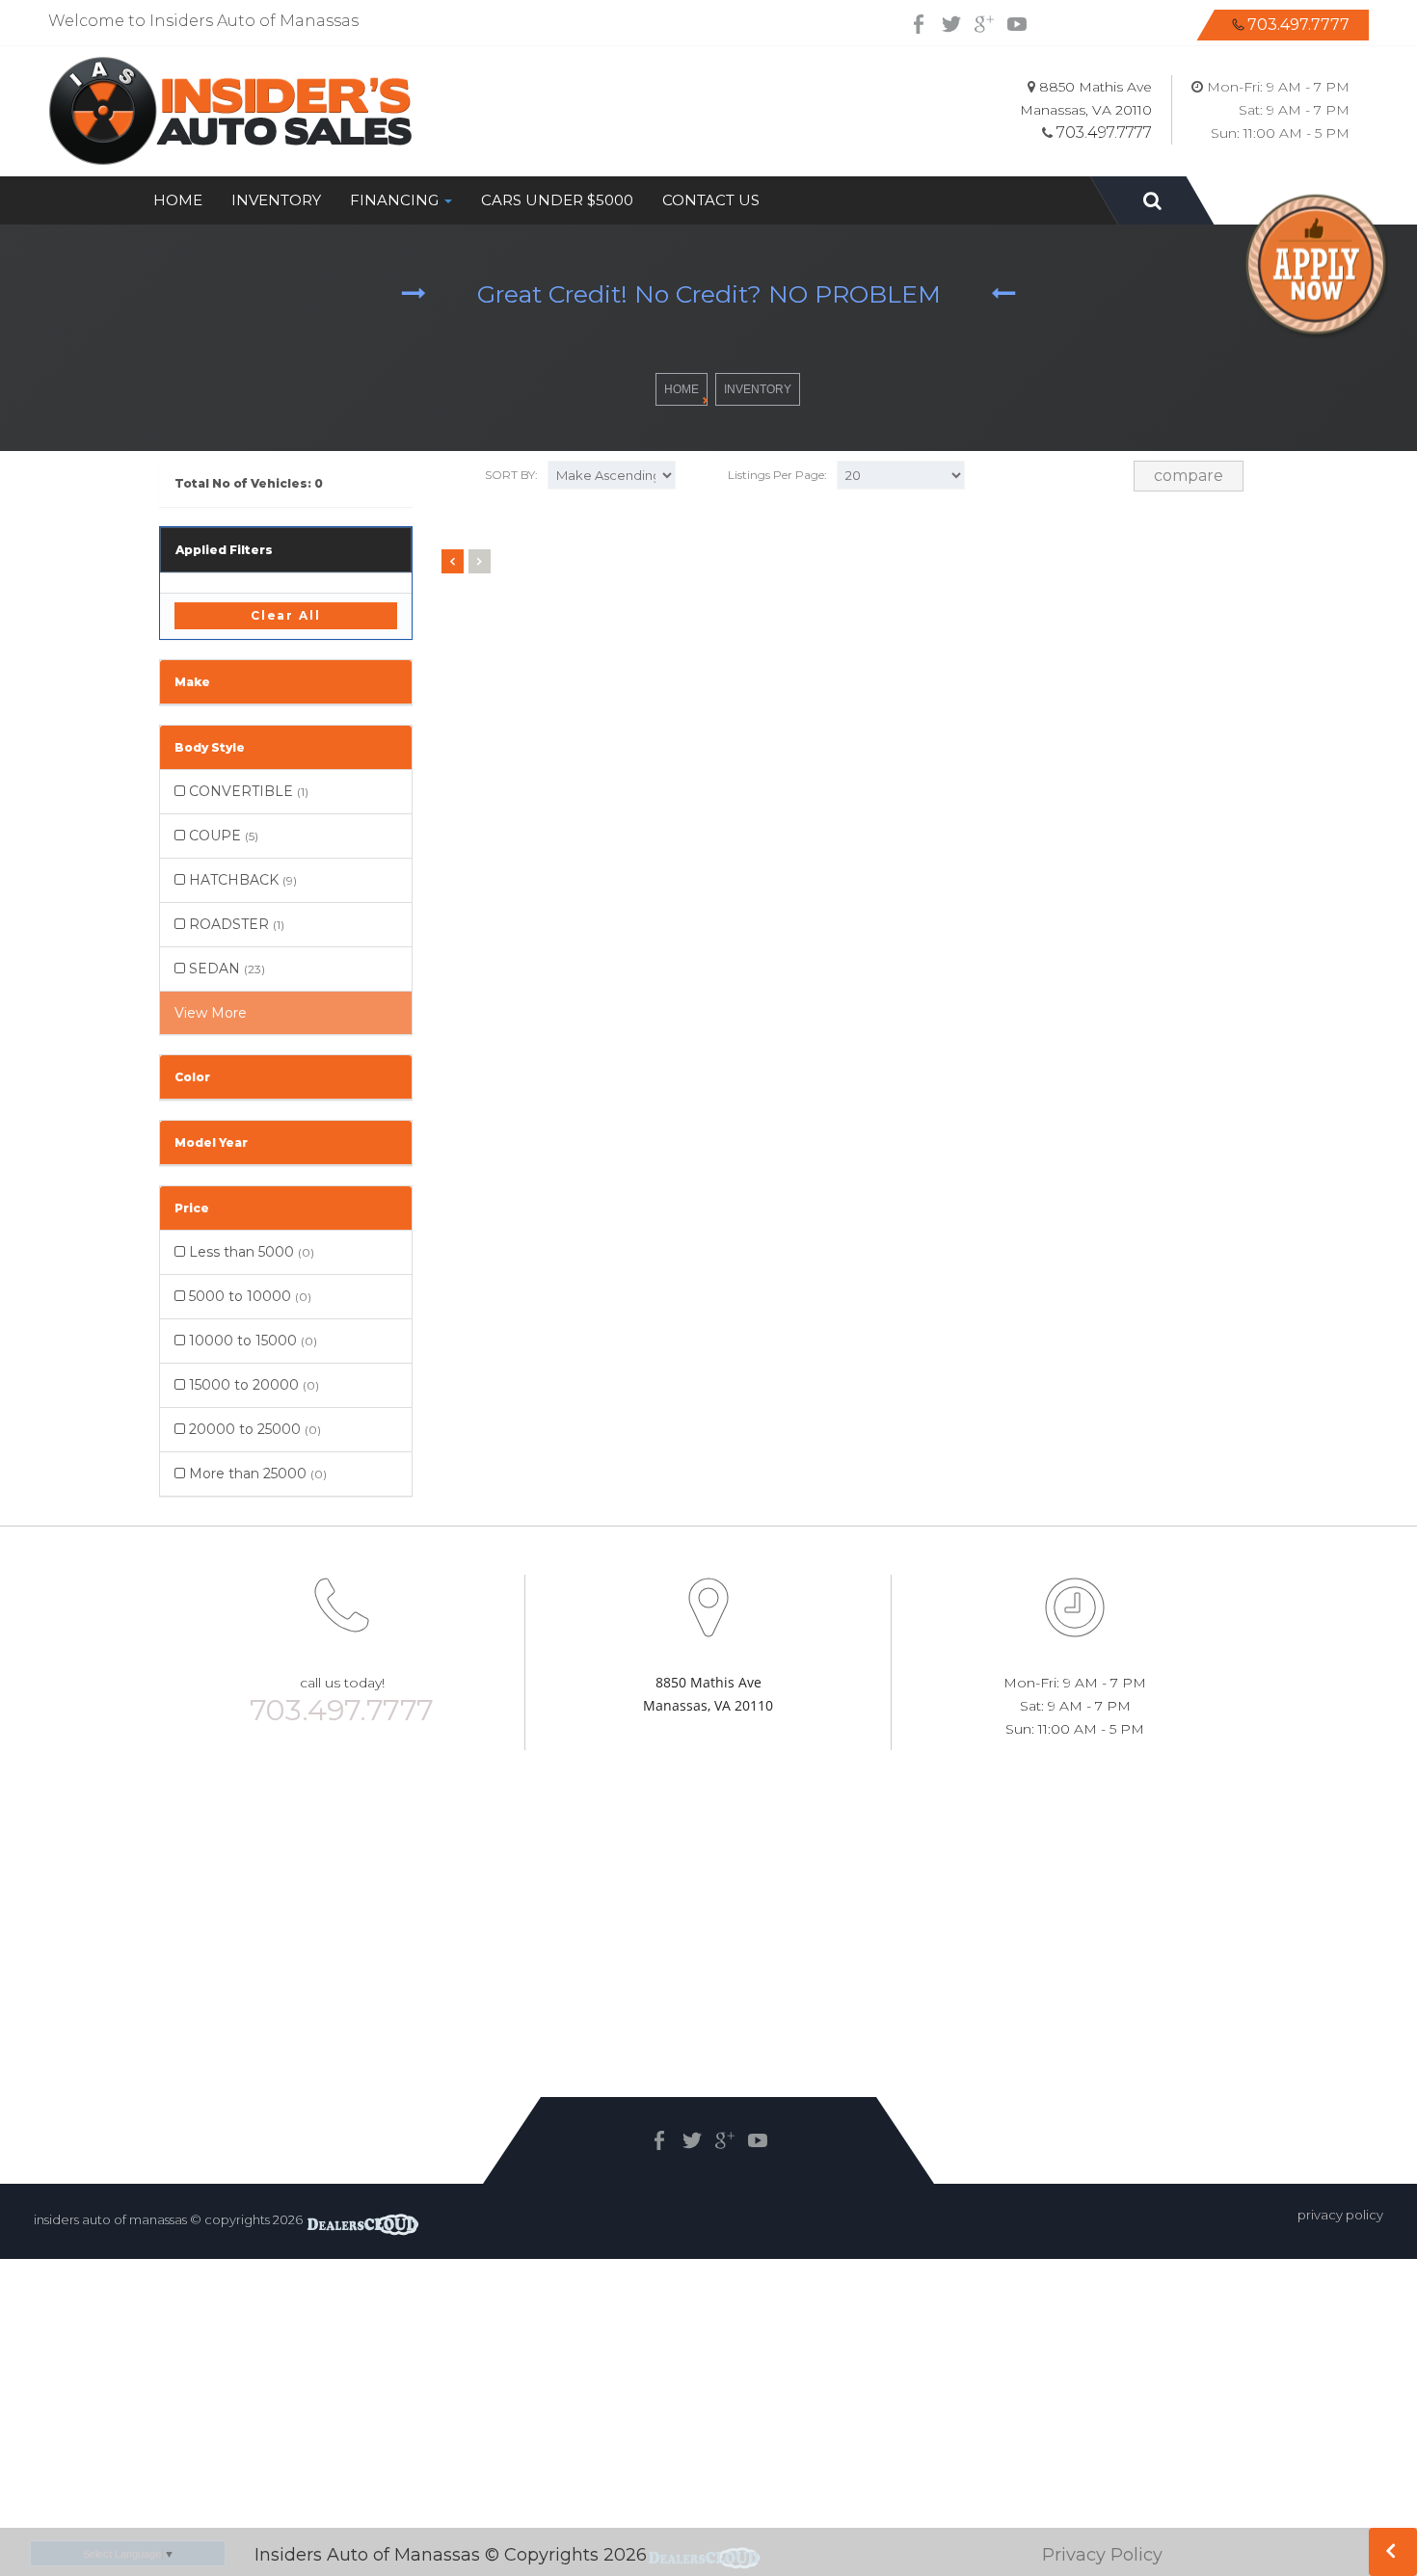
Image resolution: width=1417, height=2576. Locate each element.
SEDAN (225, 969)
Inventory (276, 200)
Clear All (286, 615)
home (682, 389)
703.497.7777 (1298, 25)
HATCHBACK (241, 880)
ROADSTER (235, 924)
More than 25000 (256, 1474)
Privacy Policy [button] (1340, 2215)
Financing (396, 200)
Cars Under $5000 (557, 200)
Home (178, 200)
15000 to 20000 (252, 1385)
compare (1189, 476)
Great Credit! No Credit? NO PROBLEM (709, 294)
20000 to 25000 (253, 1429)
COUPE (222, 836)
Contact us (711, 200)
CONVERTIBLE (247, 791)
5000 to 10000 (248, 1296)
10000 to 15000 (251, 1341)
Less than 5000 (250, 1252)
